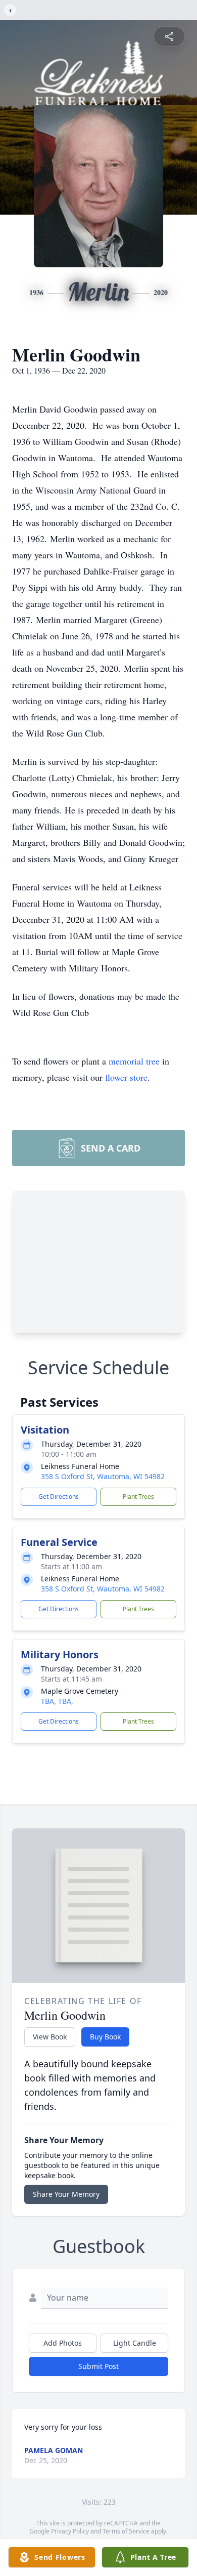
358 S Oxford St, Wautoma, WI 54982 (103, 1476)
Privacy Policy (70, 2531)
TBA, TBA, (57, 1701)
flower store (126, 1077)
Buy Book (105, 2037)
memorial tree (134, 1061)
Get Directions (59, 1497)
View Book (50, 2037)
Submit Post (98, 2366)
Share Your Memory (66, 2194)
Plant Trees (138, 1497)
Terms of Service (126, 2531)
